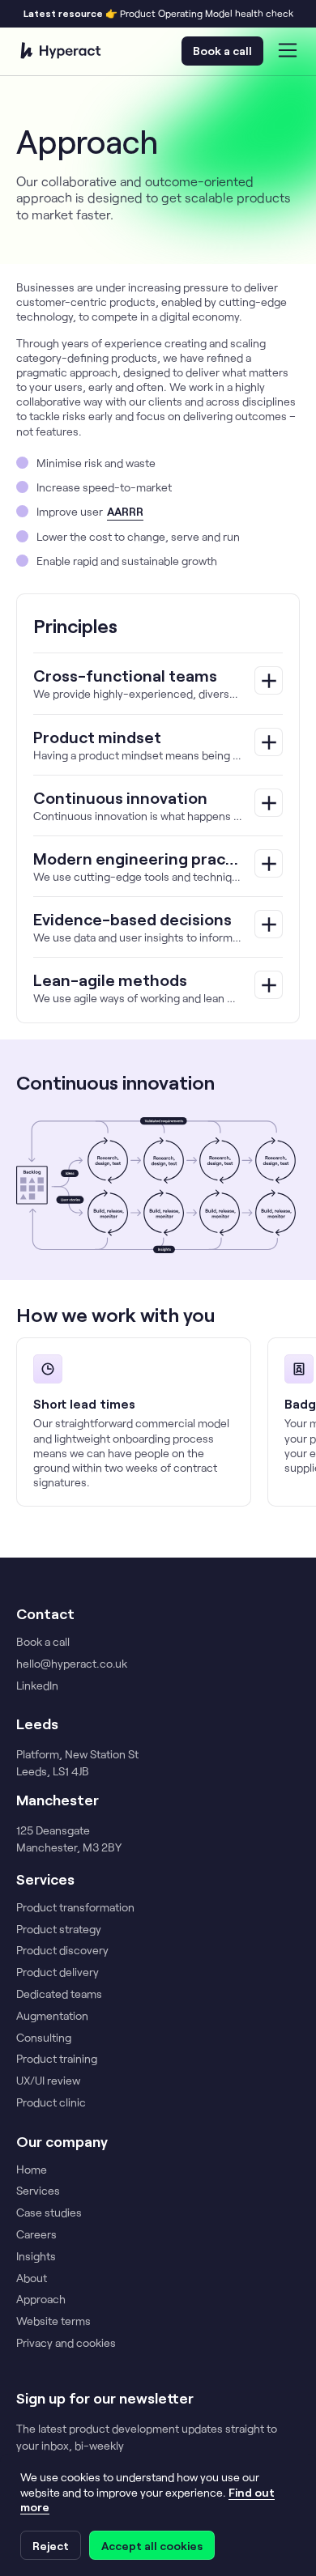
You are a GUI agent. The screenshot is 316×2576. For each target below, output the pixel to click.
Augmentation (52, 2016)
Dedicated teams (59, 1994)
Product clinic (51, 2102)
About (32, 2278)
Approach (41, 2299)
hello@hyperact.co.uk (72, 1664)
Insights (36, 2256)
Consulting (44, 2038)
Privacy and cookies (66, 2343)
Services (38, 2191)
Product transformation (75, 1907)
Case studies (49, 2213)
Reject (51, 2546)
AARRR (125, 511)
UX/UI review (48, 2081)
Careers (36, 2234)
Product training (57, 2059)
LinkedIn (37, 1685)
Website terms (53, 2321)
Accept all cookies (152, 2546)
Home (32, 2170)
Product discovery (62, 1950)
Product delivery (58, 1972)
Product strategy (59, 1929)
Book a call (222, 51)
